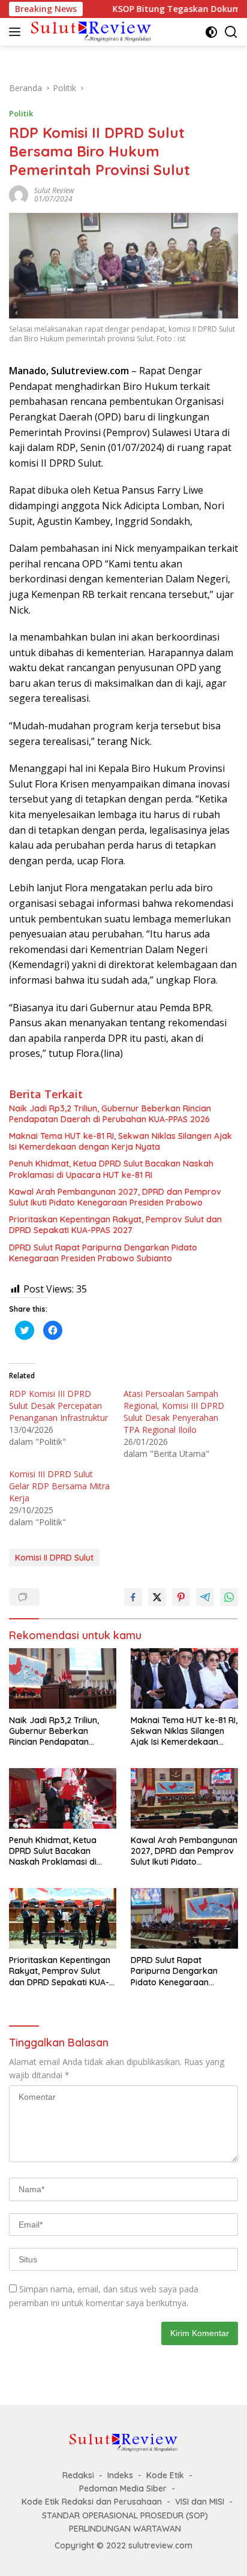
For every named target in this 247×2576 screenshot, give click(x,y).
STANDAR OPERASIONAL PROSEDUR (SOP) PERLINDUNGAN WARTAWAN (125, 2522)
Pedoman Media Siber (123, 2488)
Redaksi (78, 2475)
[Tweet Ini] (157, 1597)
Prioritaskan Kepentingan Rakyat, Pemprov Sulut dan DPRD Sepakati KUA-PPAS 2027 (115, 1225)
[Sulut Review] (90, 31)
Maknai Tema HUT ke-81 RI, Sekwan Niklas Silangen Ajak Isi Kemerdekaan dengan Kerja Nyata (121, 1141)
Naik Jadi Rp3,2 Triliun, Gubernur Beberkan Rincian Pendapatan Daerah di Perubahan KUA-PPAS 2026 (110, 1114)
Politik (21, 113)
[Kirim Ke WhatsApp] (229, 1597)
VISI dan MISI (200, 2502)
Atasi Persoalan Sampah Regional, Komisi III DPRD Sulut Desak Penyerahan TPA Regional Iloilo (174, 1412)
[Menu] (17, 32)
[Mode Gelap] (211, 32)
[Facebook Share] (133, 1597)
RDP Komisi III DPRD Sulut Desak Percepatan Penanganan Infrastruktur (58, 1406)
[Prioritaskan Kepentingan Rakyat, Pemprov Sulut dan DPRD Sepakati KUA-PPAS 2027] (63, 1918)
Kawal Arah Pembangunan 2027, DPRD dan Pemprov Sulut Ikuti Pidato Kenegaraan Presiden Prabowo (115, 1197)
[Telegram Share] (205, 1597)
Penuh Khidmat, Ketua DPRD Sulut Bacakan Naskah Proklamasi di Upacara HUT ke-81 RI (111, 1169)
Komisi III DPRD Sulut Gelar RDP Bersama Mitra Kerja (59, 1486)
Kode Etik (165, 2475)
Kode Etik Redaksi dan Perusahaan (92, 2502)
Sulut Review (54, 190)
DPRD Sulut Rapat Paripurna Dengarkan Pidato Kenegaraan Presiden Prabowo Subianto (103, 1253)
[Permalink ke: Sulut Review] (19, 194)
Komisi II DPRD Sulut (54, 1558)
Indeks (120, 2475)
